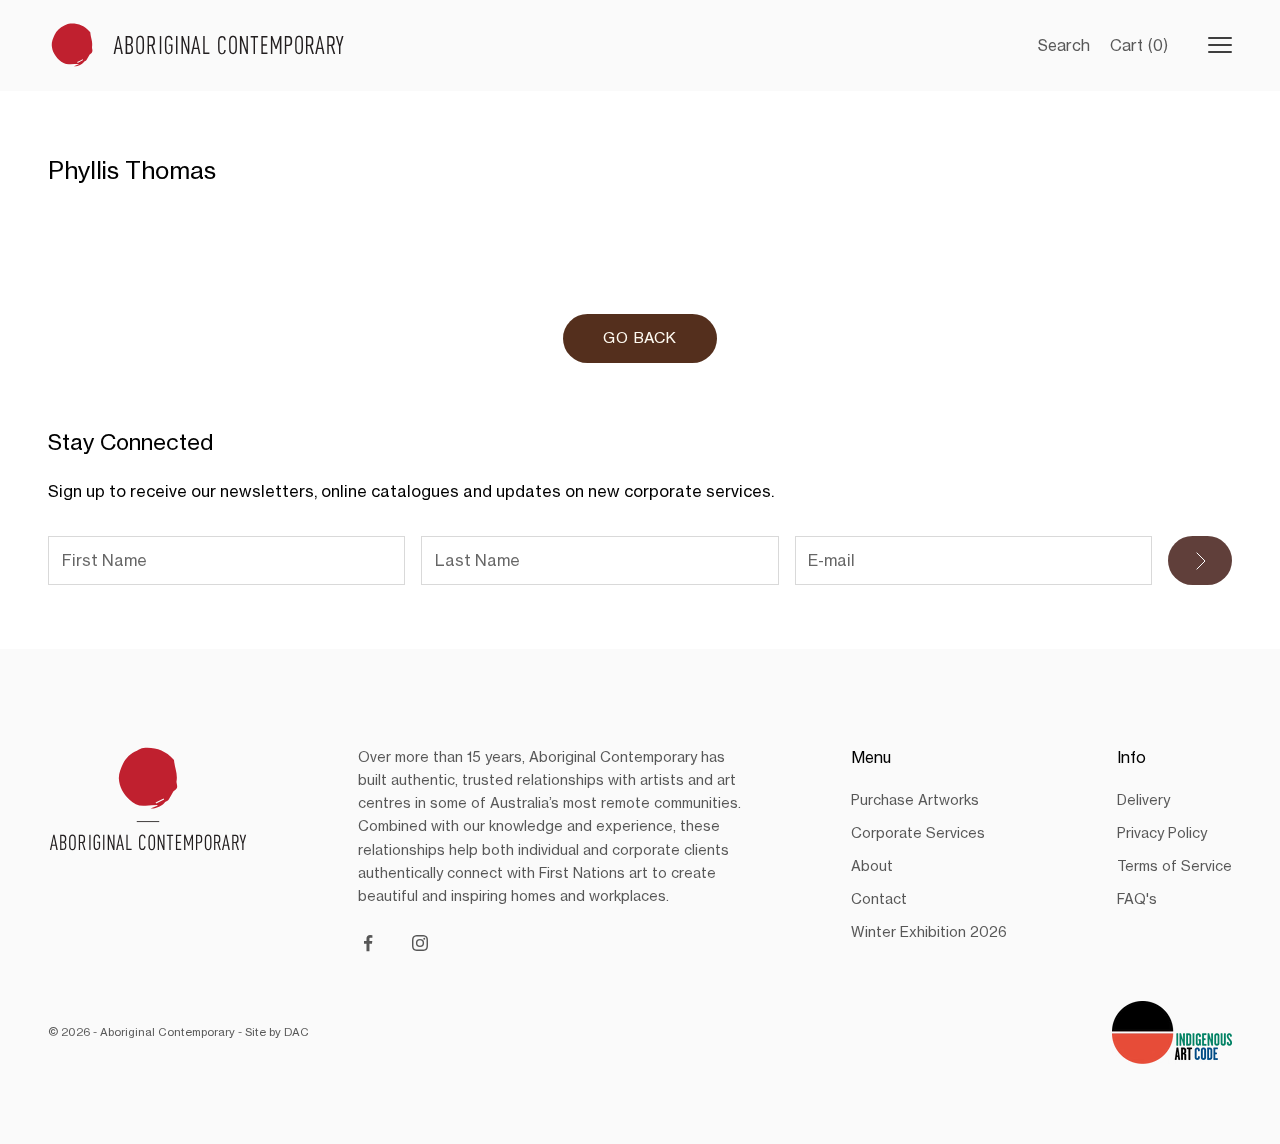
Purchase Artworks (915, 799)
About (872, 865)
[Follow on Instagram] (420, 943)
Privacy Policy (1162, 832)
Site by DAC (277, 1032)
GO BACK (640, 337)
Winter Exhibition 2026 (929, 931)
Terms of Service (1174, 865)
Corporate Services (918, 832)
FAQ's (1137, 898)
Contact (879, 898)
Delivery (1143, 799)
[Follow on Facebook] (368, 943)
